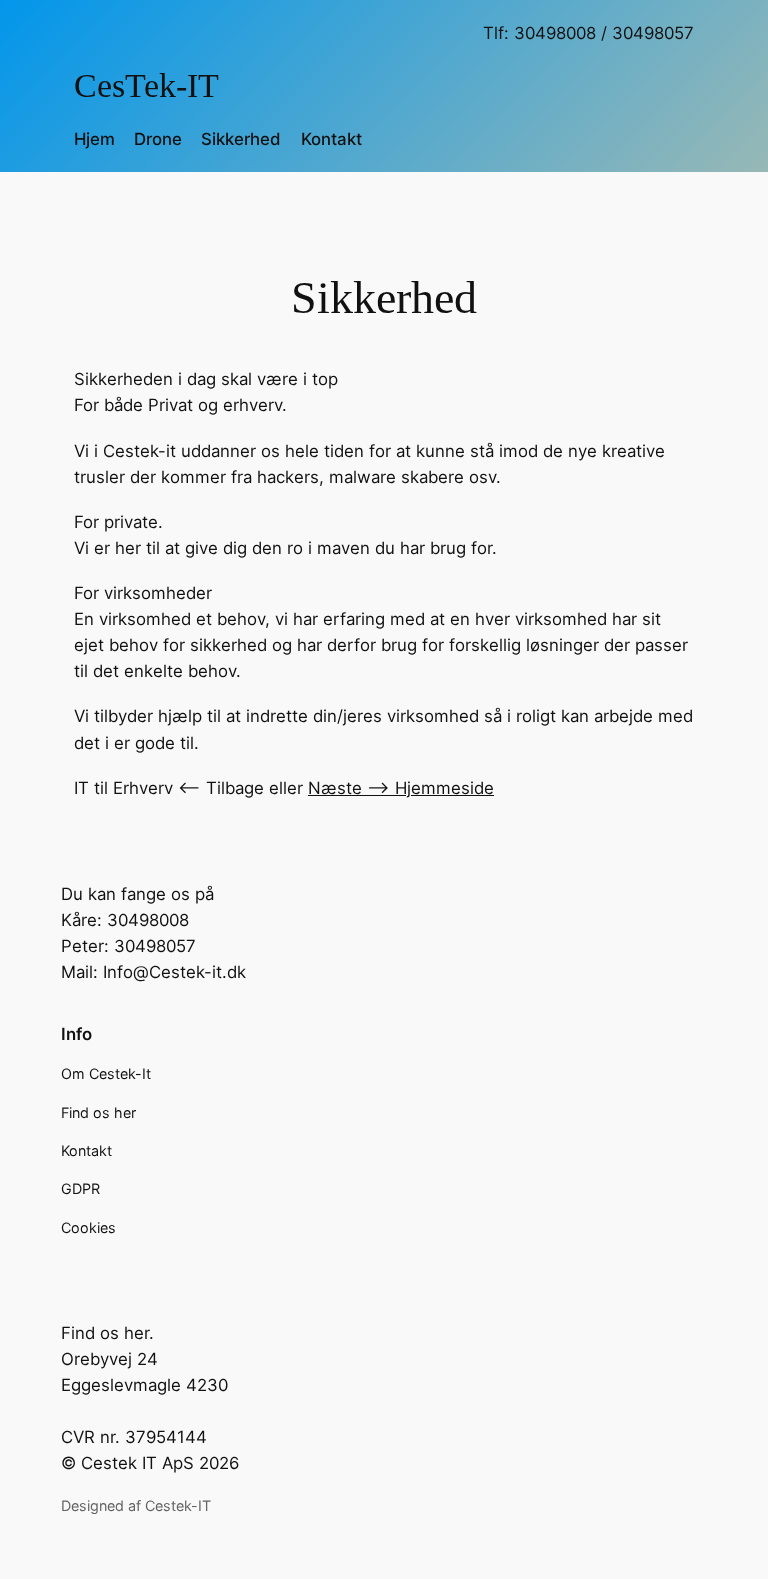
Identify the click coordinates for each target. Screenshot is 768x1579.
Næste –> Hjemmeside (401, 788)
